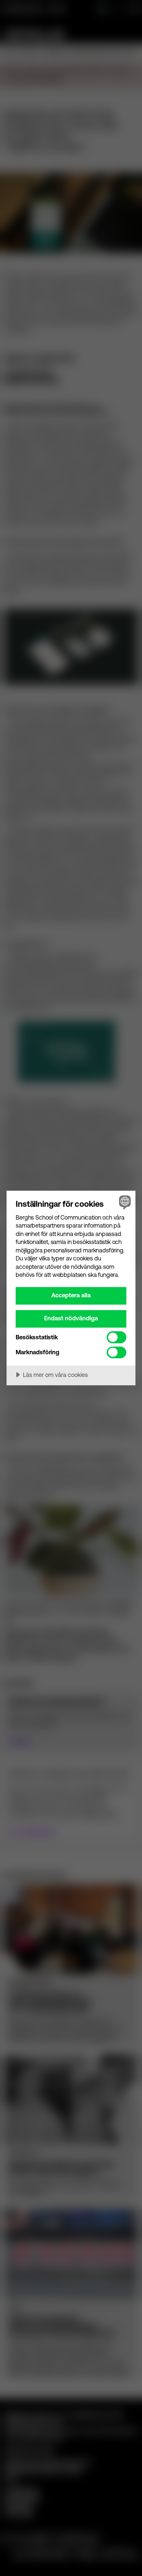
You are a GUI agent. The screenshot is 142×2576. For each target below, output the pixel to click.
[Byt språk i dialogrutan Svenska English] (124, 1202)
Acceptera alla (71, 1295)
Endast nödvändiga (71, 1318)
